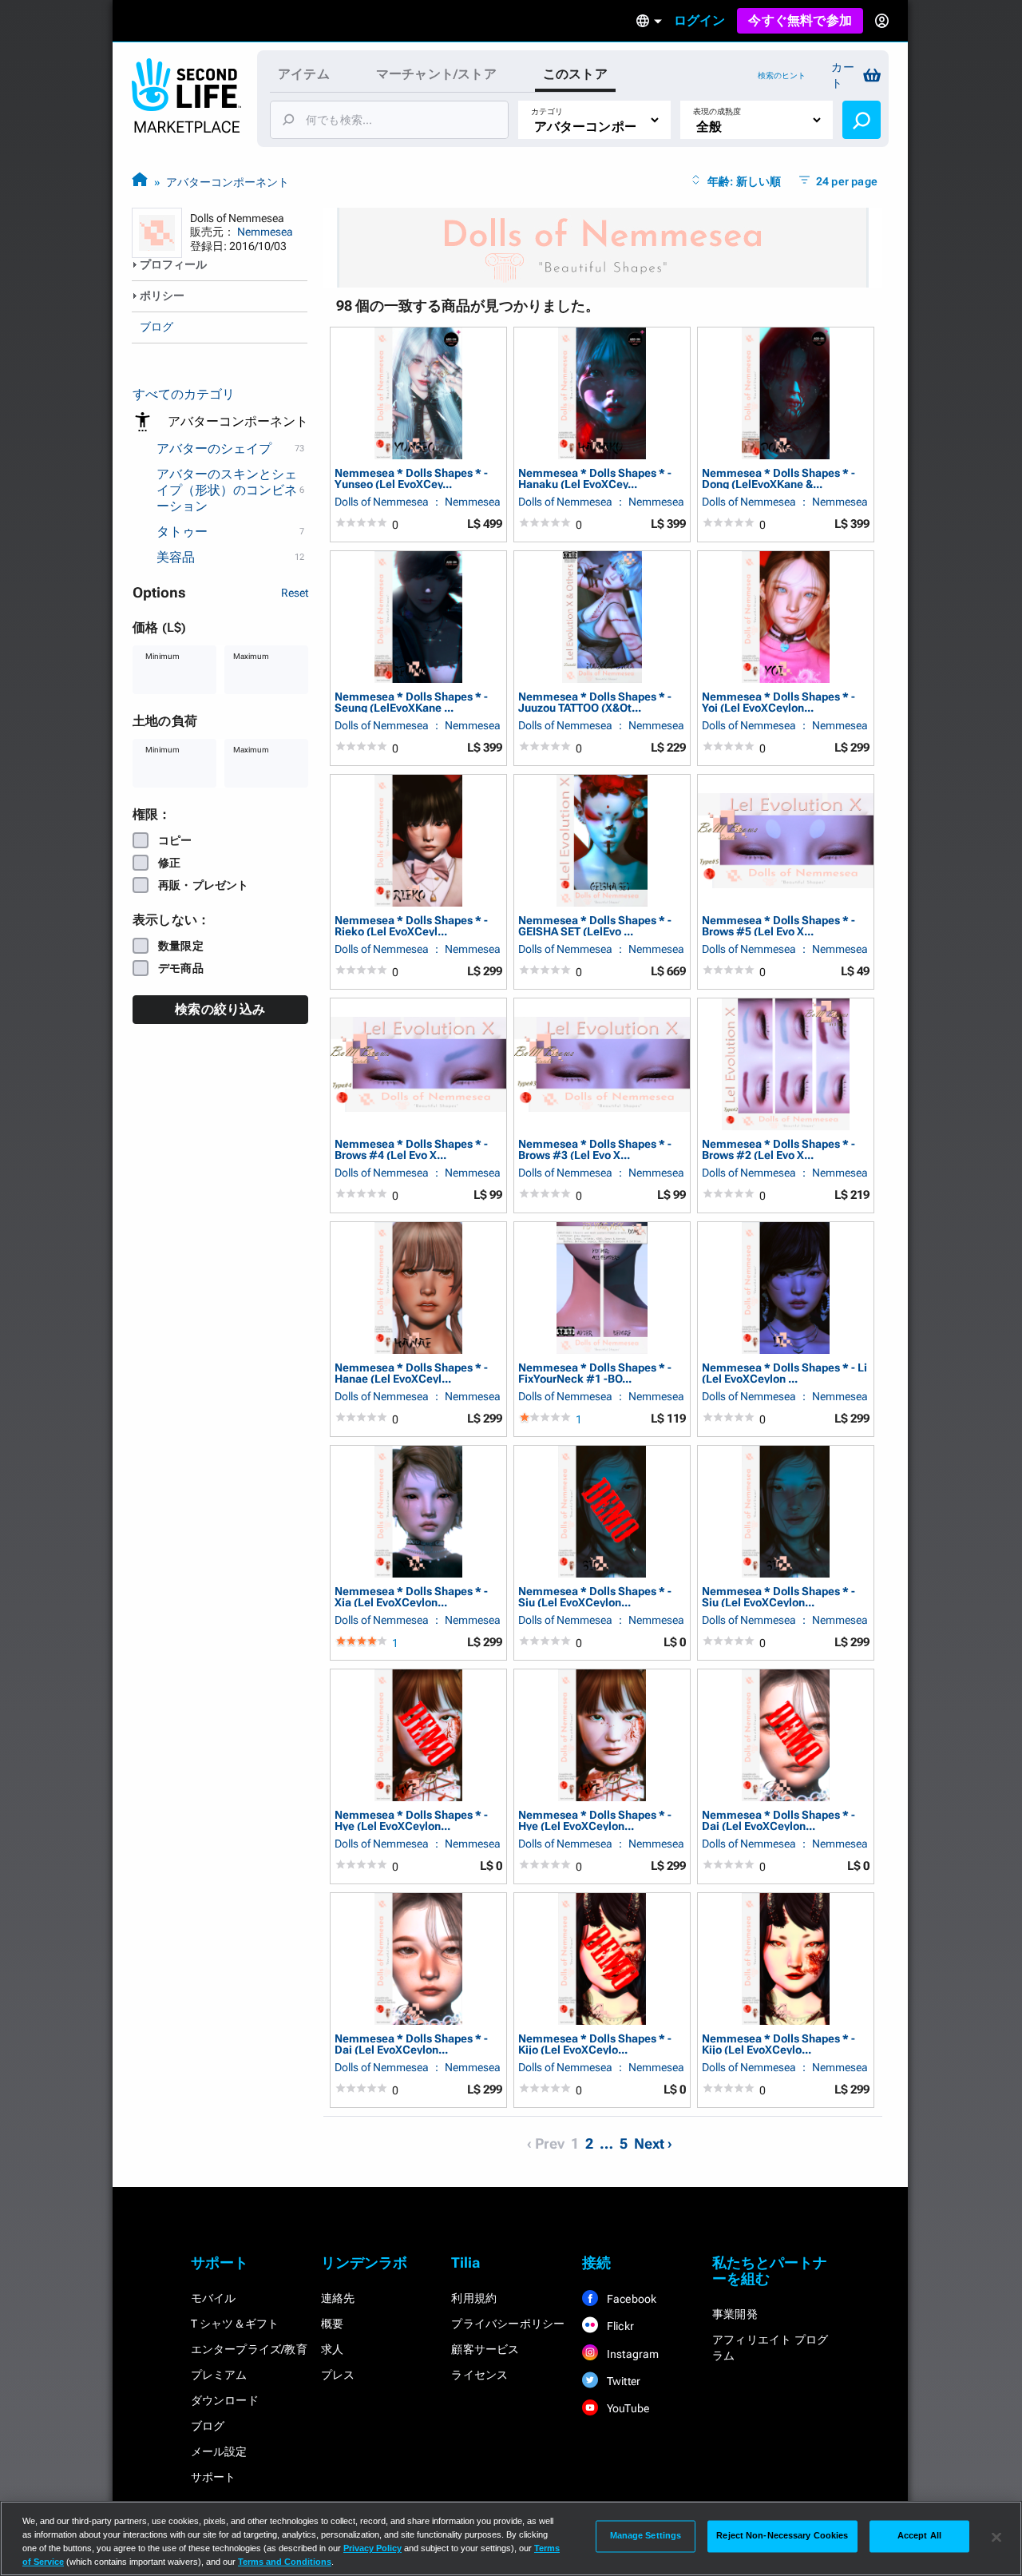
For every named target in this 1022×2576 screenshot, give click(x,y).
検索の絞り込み (220, 1009)
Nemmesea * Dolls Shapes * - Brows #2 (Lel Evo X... (778, 1149)
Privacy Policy (372, 2548)
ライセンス (479, 2375)
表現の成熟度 (717, 111)
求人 (332, 2349)
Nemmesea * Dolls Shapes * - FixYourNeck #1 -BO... (595, 1373)
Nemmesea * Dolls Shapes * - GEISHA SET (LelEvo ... (595, 925)
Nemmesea (265, 232)
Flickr (619, 2326)
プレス (338, 2375)
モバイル (214, 2298)
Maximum (251, 656)
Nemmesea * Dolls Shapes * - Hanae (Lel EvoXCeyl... (411, 1373)
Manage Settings (646, 2536)
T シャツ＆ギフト (235, 2324)
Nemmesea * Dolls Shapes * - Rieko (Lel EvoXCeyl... (411, 925)
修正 (169, 863)
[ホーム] (140, 182)
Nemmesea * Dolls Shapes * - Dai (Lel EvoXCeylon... (778, 1820)
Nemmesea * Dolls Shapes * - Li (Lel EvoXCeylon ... (784, 1373)
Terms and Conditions (285, 2562)
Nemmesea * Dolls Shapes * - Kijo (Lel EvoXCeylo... (595, 2044)
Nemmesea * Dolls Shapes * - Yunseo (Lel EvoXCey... (411, 478)
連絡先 (338, 2298)
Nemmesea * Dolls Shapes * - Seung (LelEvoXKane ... (411, 702)
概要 (332, 2324)
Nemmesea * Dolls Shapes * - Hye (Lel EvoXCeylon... (411, 1820)
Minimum (162, 656)
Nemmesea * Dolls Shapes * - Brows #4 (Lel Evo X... (411, 1149)
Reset (295, 593)
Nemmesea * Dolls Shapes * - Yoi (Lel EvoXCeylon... (778, 702)
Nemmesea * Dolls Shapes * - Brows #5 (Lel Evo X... (778, 925)
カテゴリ (547, 111)
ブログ (156, 327)
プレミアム (219, 2375)
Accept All (919, 2536)
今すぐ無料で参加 (800, 20)
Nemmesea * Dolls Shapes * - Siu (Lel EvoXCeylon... (595, 1596)
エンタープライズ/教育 (249, 2349)
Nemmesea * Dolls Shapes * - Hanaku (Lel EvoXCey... (595, 478)
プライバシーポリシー (508, 2324)
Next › (653, 2143)
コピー (175, 840)
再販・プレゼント (204, 885)
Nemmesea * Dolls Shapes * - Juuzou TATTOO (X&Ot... (595, 702)
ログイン (700, 20)
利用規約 (474, 2298)
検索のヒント (782, 75)
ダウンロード (225, 2400)
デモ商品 (181, 968)
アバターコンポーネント (228, 182)
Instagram (632, 2354)
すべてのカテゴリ (184, 394)
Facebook (631, 2299)
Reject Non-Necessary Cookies (782, 2536)
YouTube (627, 2408)
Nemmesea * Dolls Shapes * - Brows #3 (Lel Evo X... (595, 1149)
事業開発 (735, 2314)
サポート (214, 2477)
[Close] (996, 2537)
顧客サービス (485, 2349)
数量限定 (181, 946)
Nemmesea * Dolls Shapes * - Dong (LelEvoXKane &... (778, 478)
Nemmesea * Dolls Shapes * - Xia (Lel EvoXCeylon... (411, 1596)
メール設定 (219, 2451)
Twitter (623, 2381)
